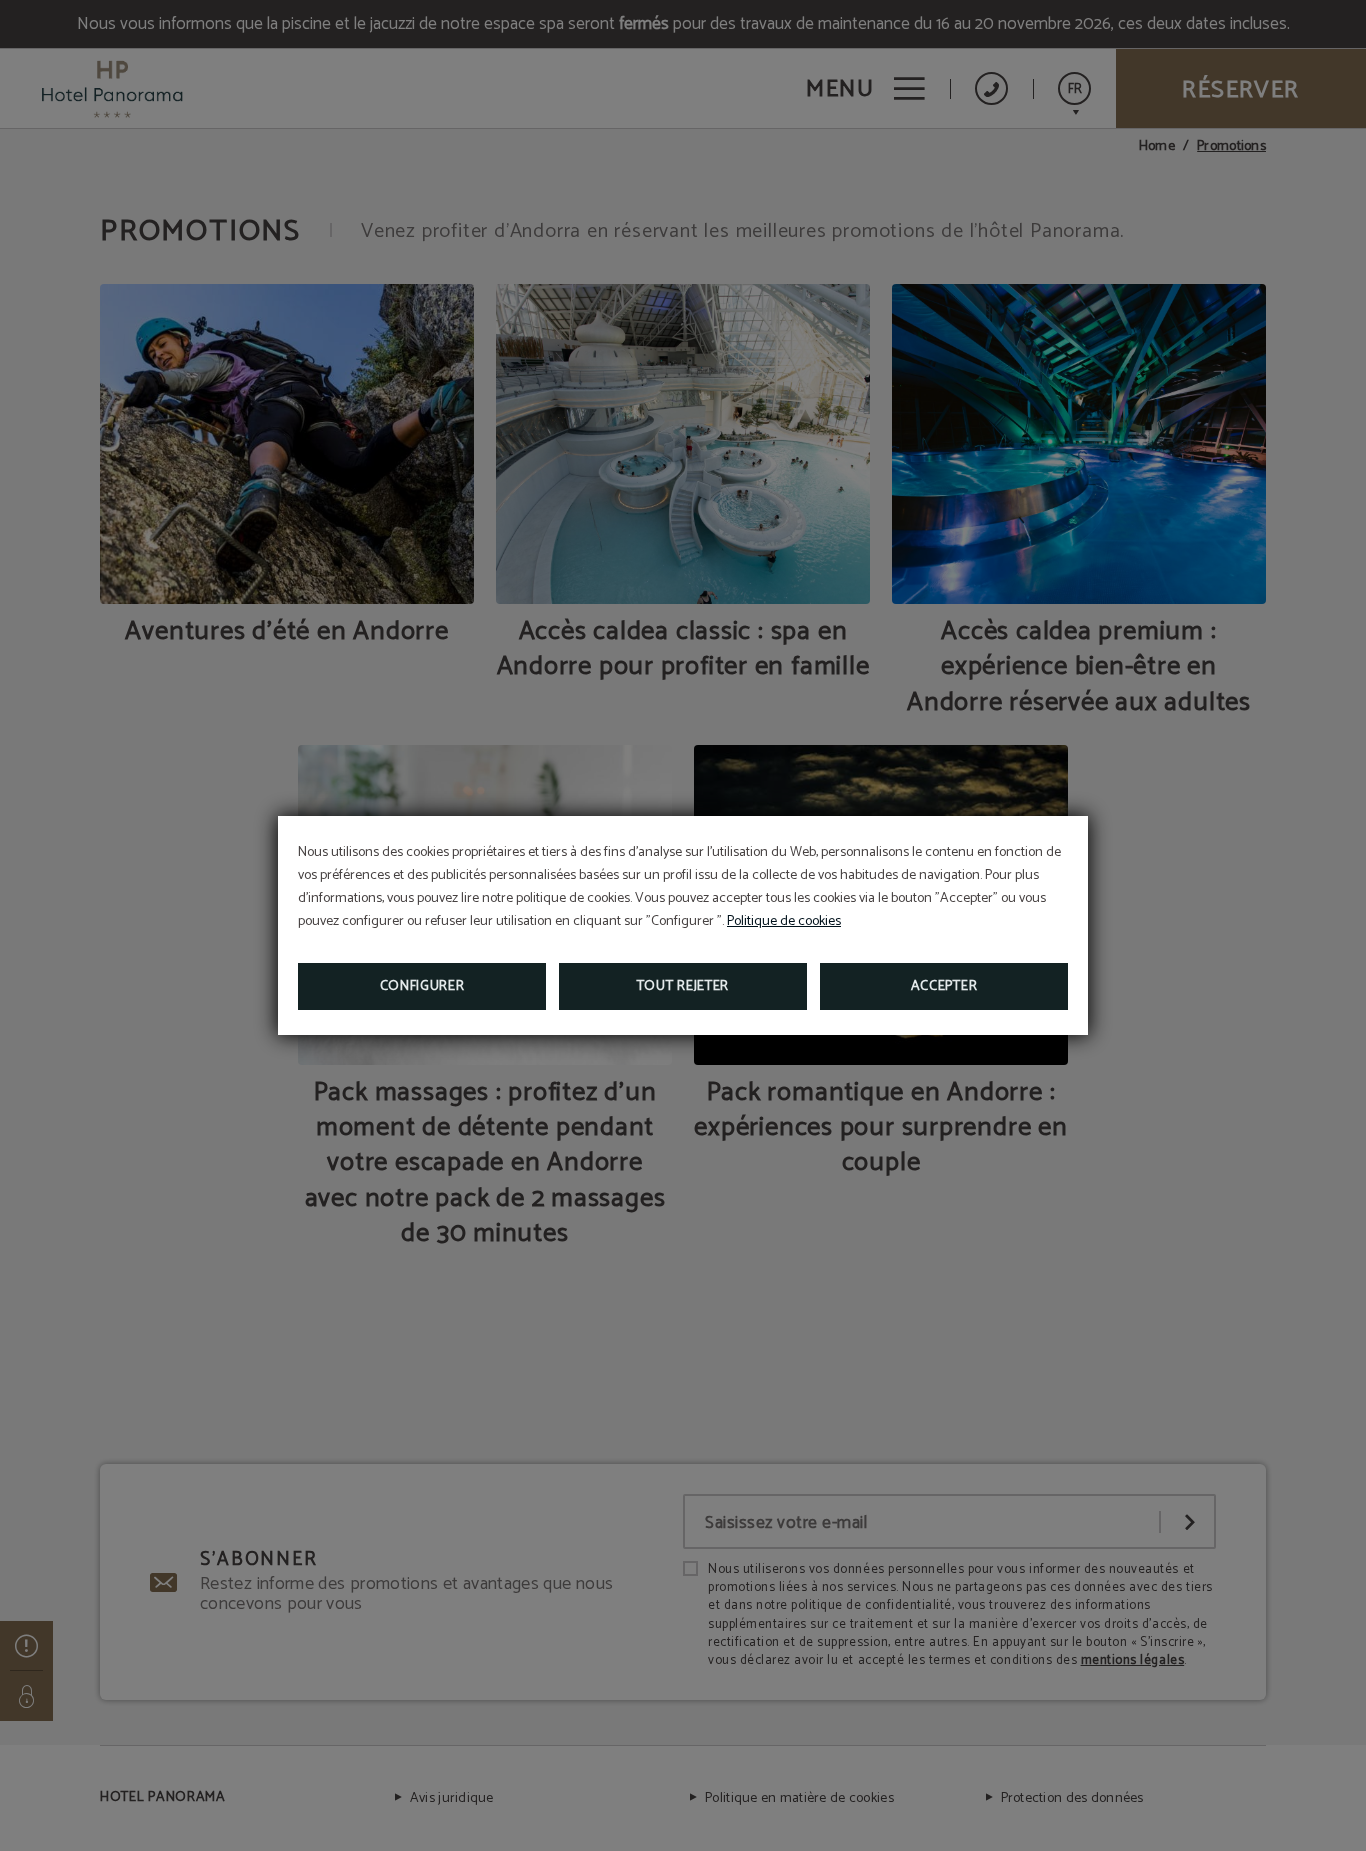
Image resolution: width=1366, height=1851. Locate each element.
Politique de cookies (784, 921)
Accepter (944, 986)
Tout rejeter (683, 986)
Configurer (422, 986)
